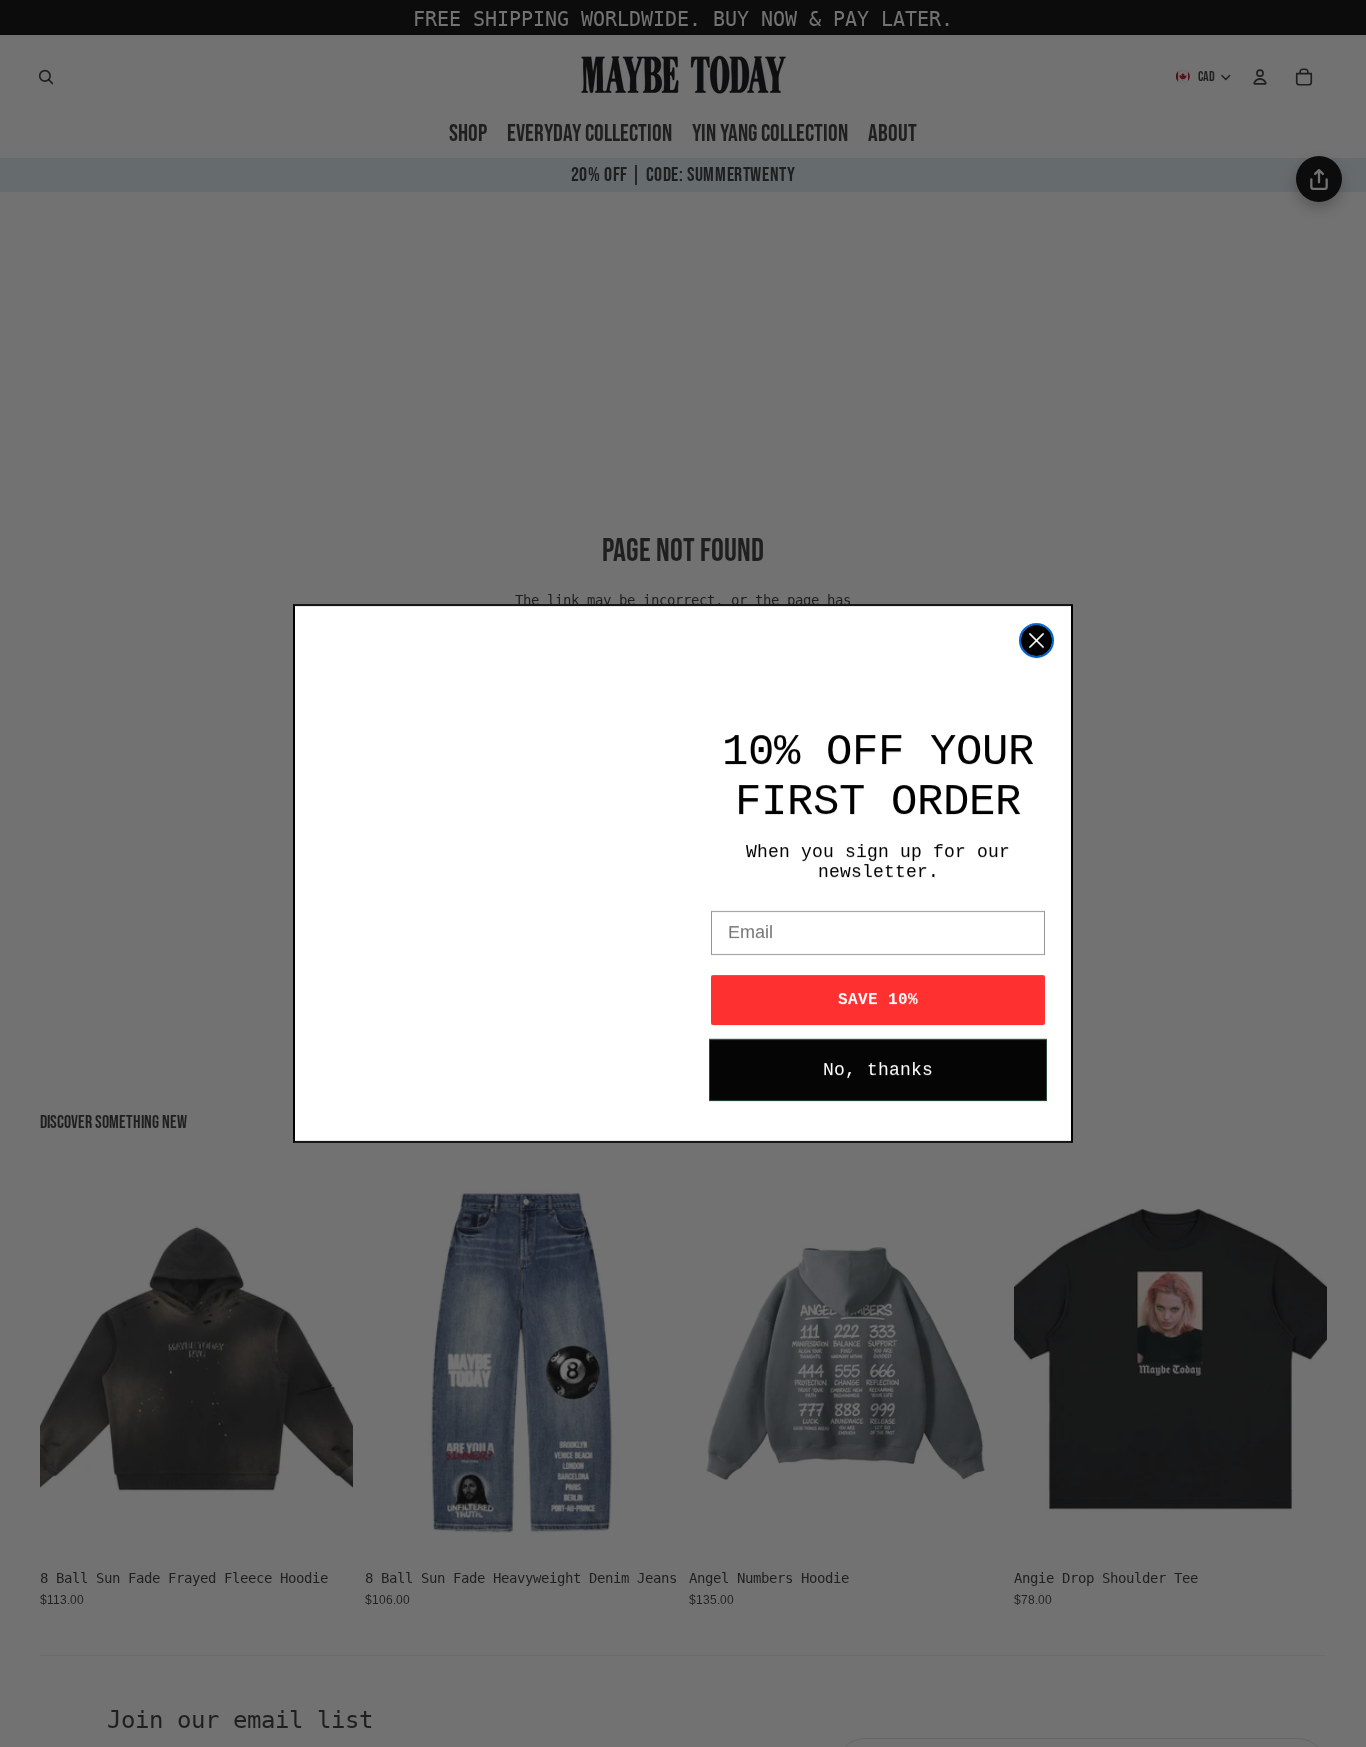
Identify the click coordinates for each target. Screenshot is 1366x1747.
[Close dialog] (1036, 640)
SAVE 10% (878, 1000)
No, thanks (878, 1070)
